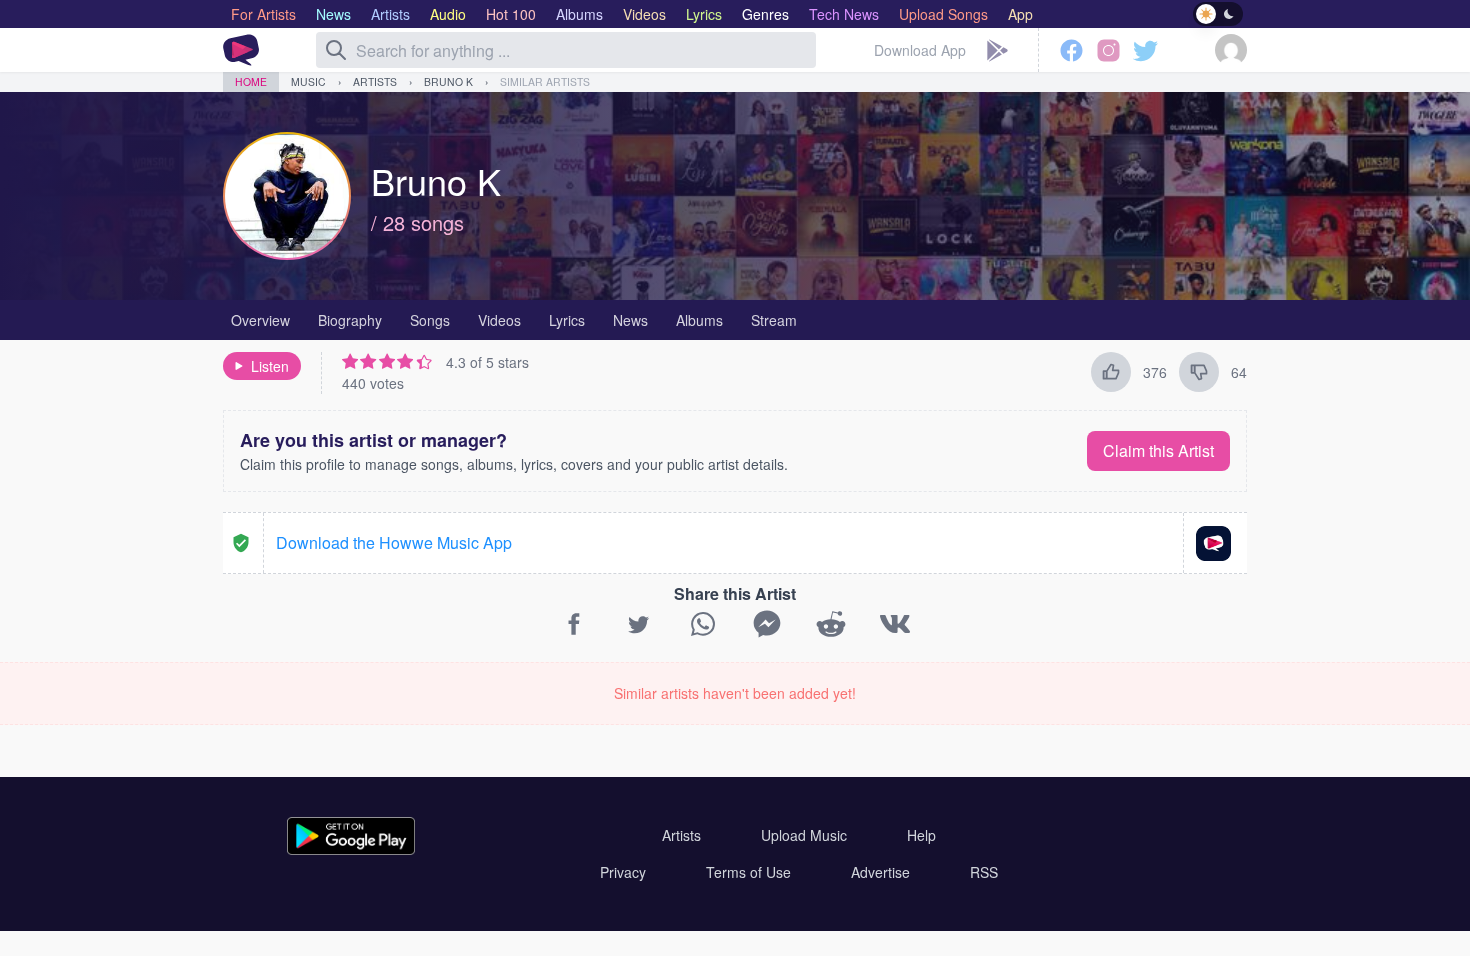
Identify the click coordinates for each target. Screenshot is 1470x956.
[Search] (336, 50)
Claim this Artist (1158, 450)
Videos (499, 320)
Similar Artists (545, 81)
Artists (375, 81)
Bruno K (448, 81)
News (630, 320)
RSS (984, 872)
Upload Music (804, 835)
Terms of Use (748, 872)
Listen (270, 366)
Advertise (880, 872)
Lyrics (567, 320)
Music (308, 81)
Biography (350, 320)
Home (251, 81)
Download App (920, 50)
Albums (699, 320)
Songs (430, 320)
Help (921, 835)
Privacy (623, 872)
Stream (774, 320)
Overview (260, 320)
